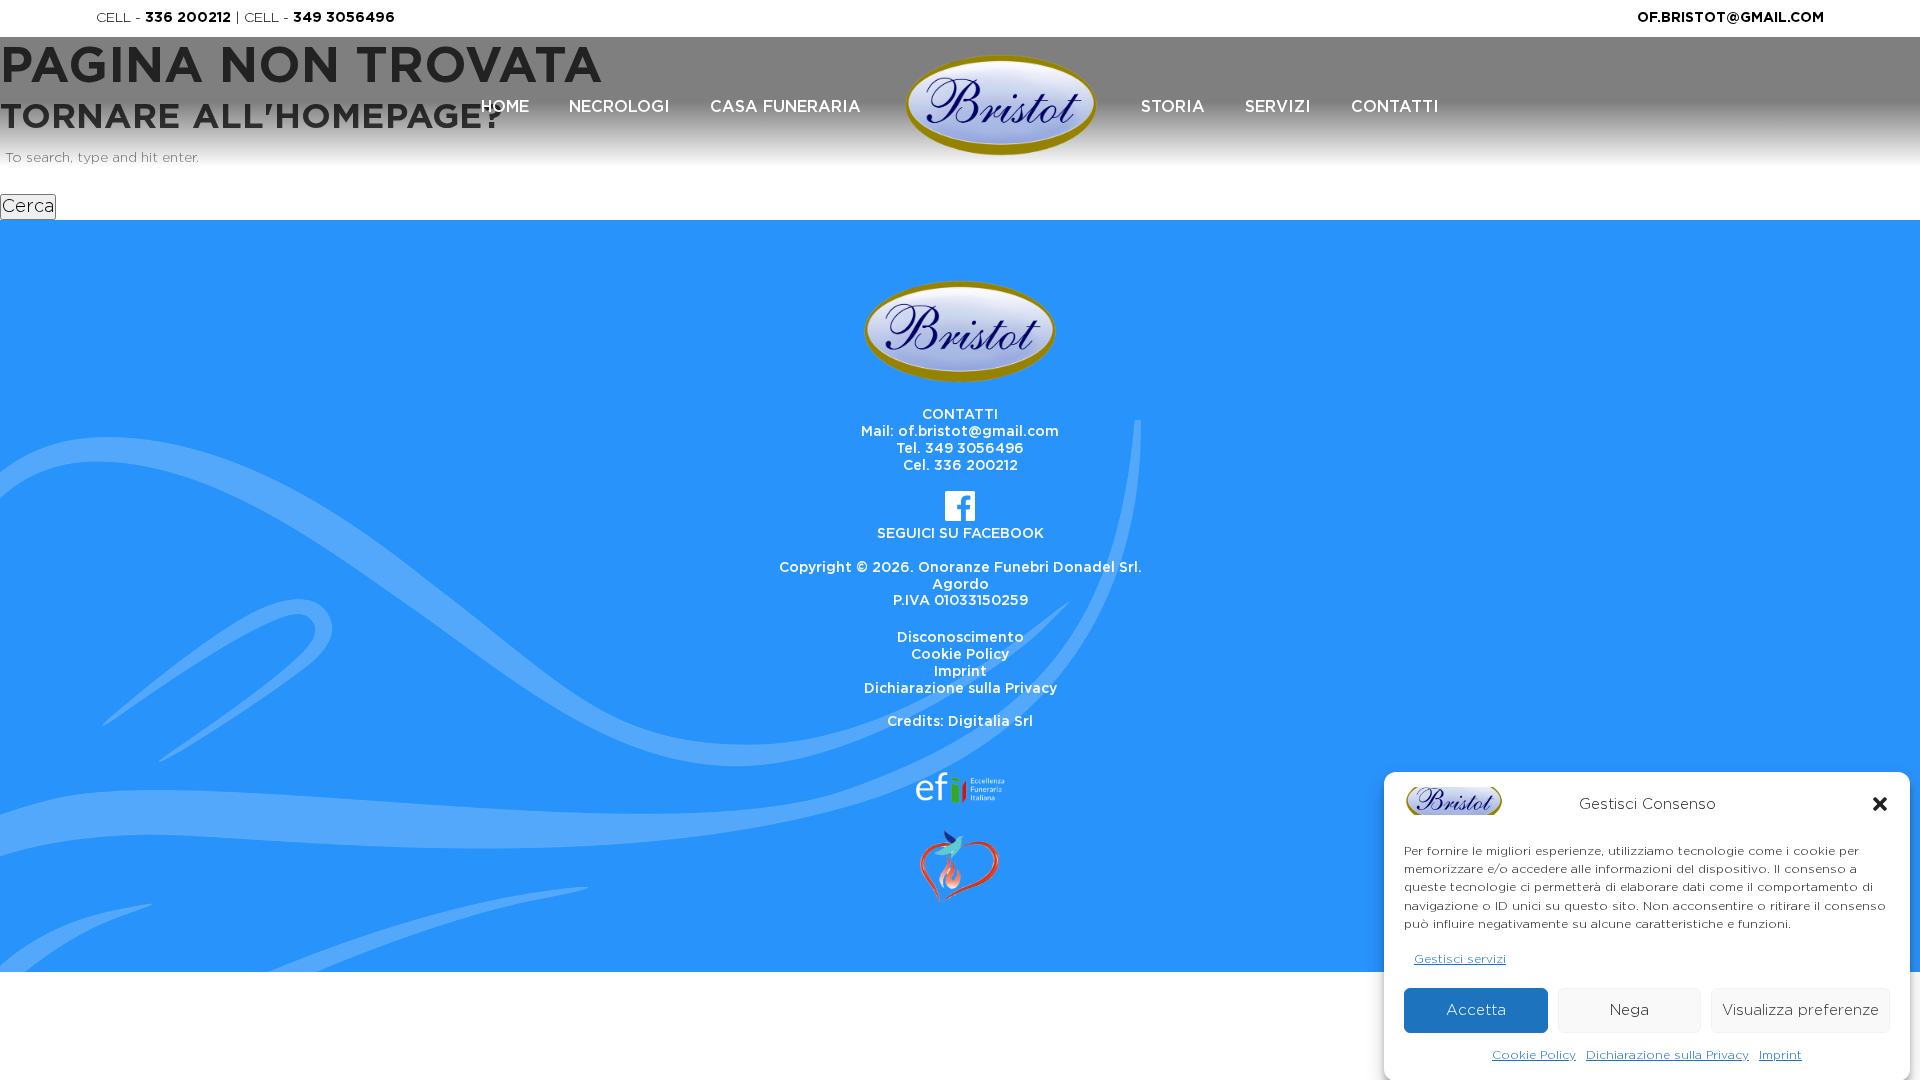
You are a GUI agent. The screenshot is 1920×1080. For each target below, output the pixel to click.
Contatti (1395, 107)
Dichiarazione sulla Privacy (1667, 1054)
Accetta (1476, 1010)
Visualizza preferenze (1800, 1010)
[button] (1880, 804)
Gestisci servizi (1460, 958)
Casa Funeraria (785, 107)
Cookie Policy (1534, 1054)
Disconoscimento (960, 638)
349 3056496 (344, 18)
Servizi (1278, 107)
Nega (1629, 1010)
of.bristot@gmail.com (1730, 18)
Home (505, 107)
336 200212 (188, 18)
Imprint (1780, 1054)
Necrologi (619, 107)
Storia (1173, 107)
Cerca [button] (28, 207)
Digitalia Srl (990, 722)
